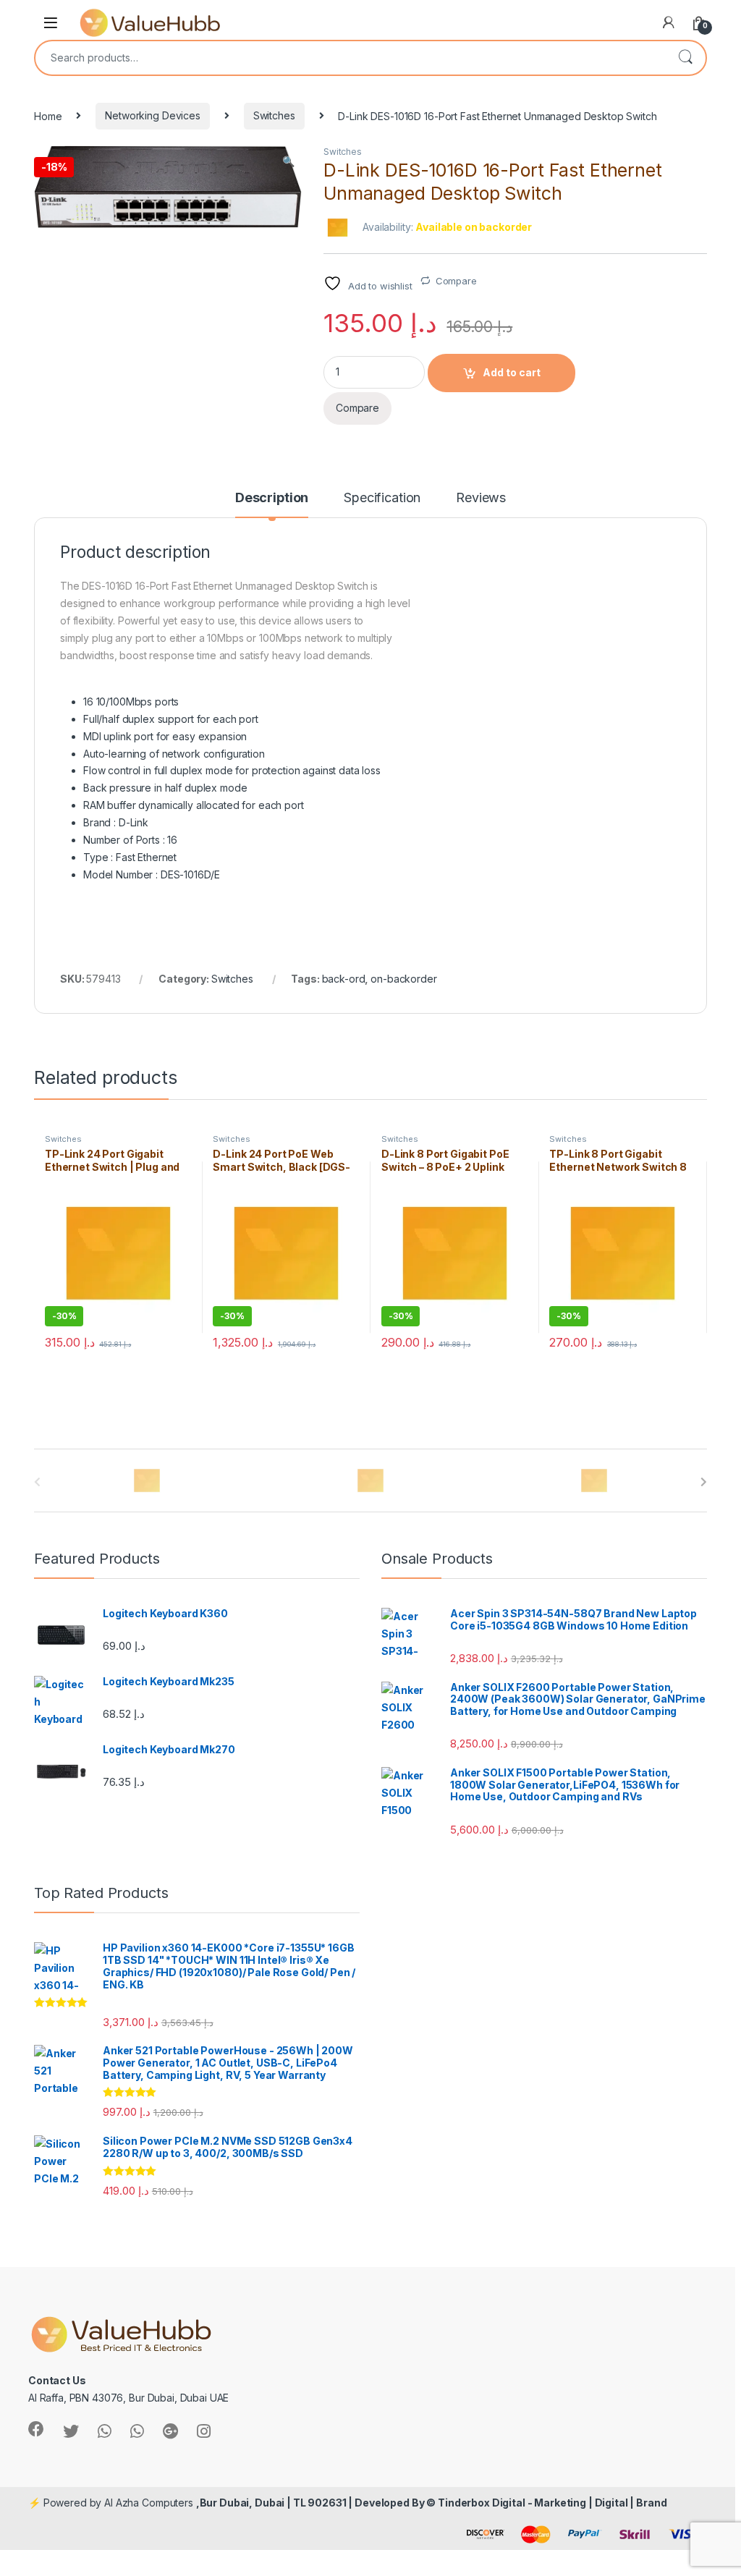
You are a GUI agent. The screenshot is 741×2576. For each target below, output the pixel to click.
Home (48, 115)
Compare (456, 281)
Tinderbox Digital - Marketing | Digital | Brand (552, 2503)
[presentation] (704, 1482)
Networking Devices (152, 115)
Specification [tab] (382, 498)
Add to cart (512, 372)
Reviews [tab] (481, 498)
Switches (274, 115)
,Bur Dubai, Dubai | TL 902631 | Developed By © (317, 2503)
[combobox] (350, 58)
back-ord (344, 979)
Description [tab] (272, 498)
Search (685, 58)
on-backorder (403, 979)
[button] (288, 161)
